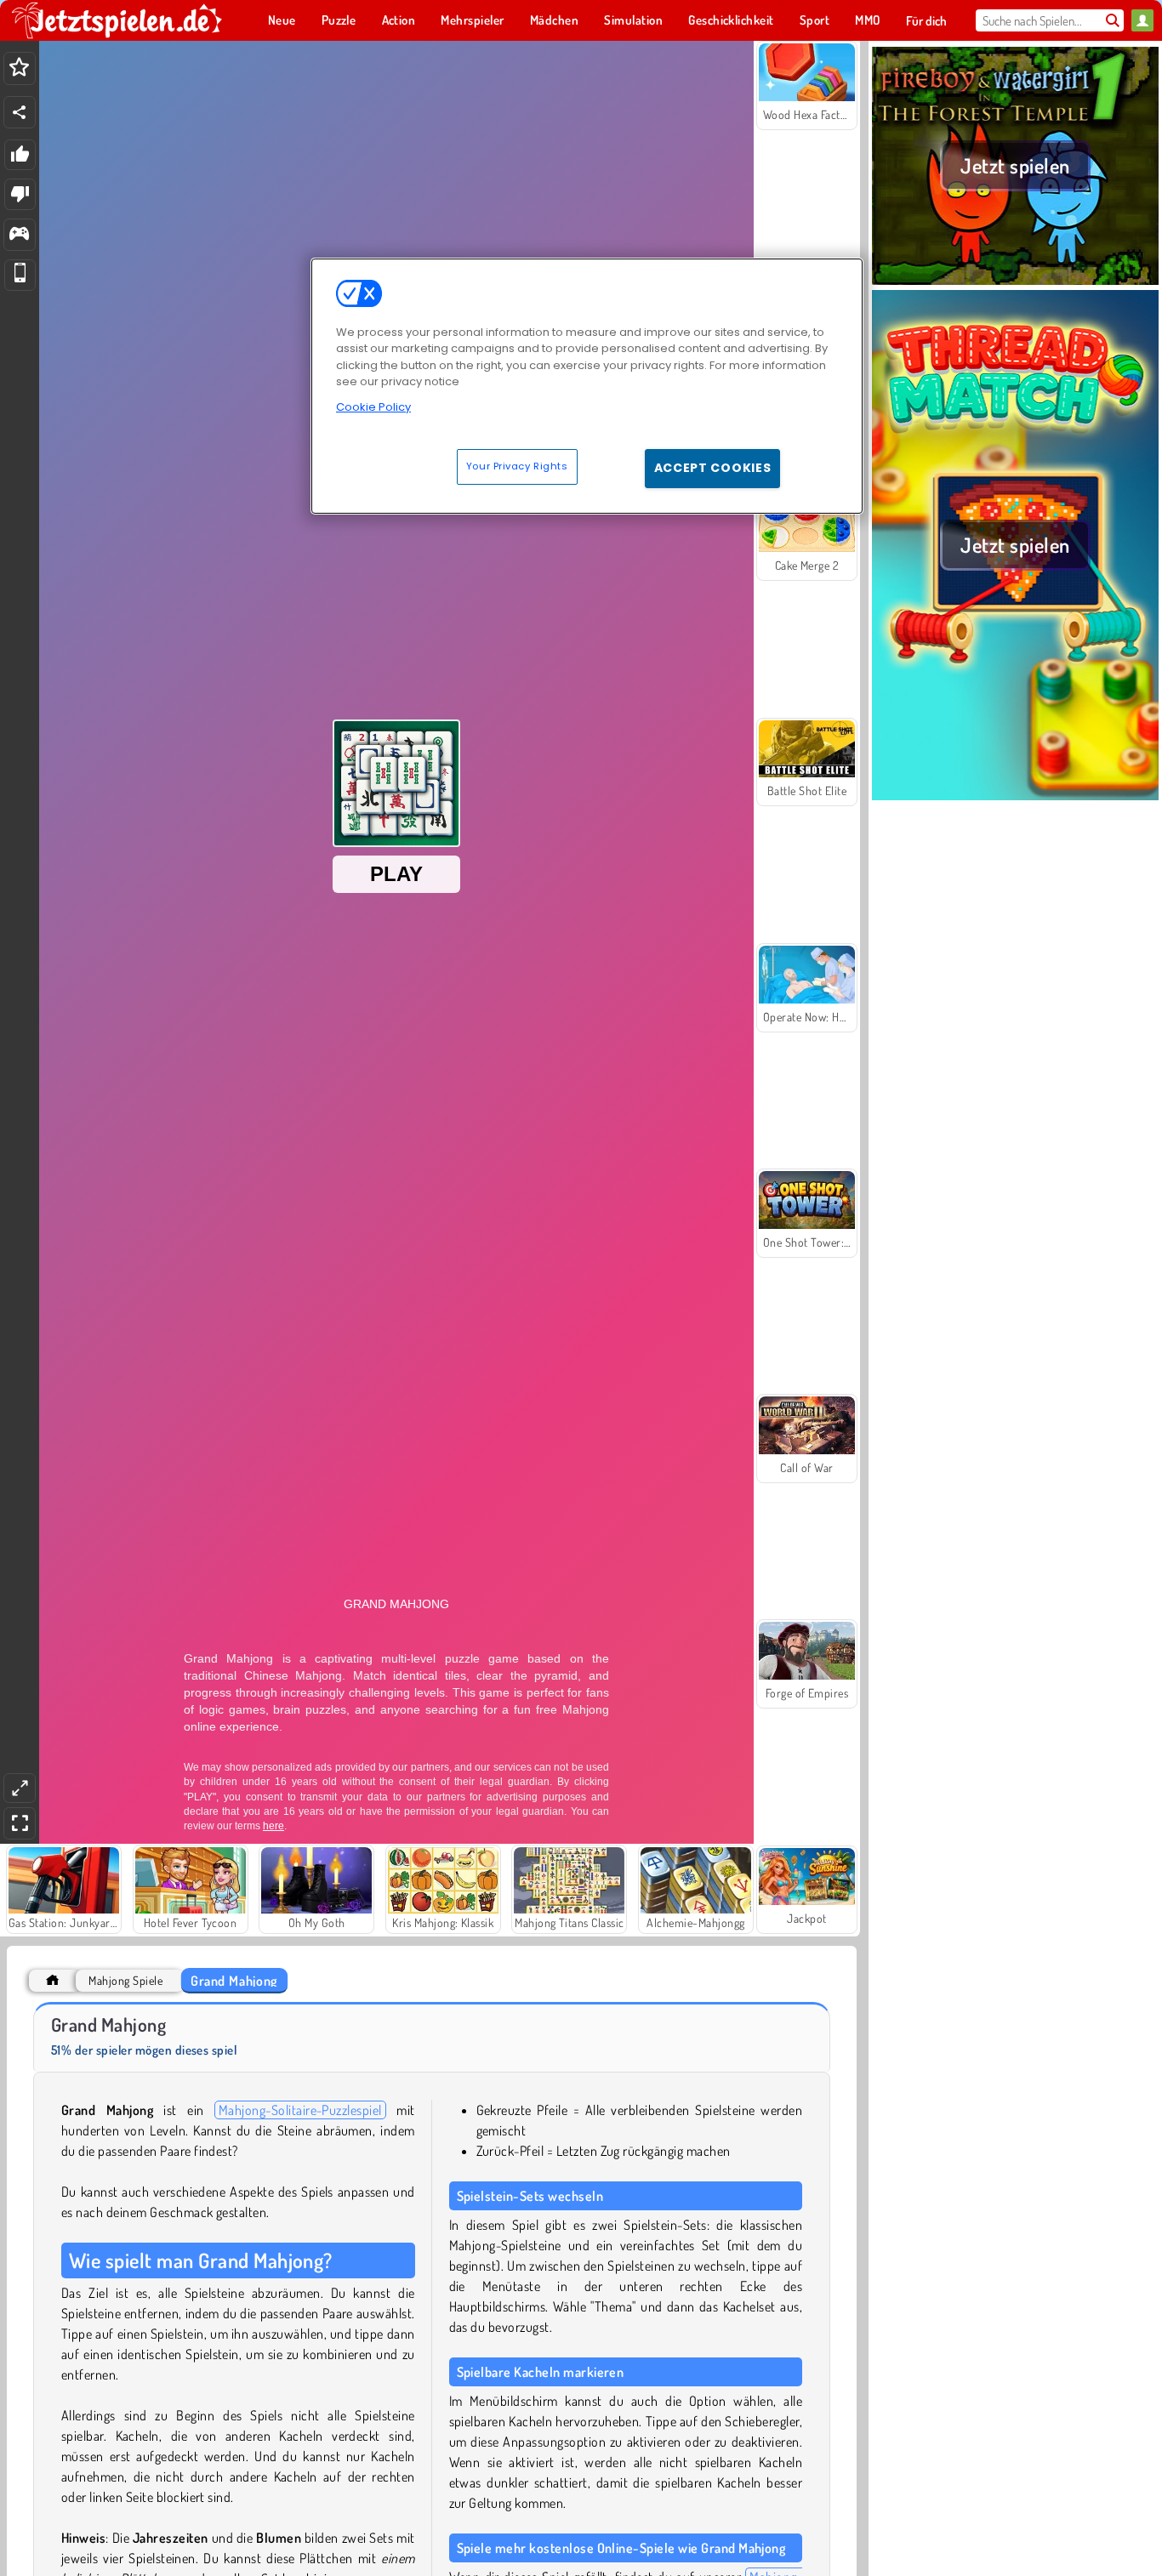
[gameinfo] (19, 235)
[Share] (20, 112)
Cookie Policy (373, 407)
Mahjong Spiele (125, 1980)
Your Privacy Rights (517, 466)
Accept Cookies (713, 468)
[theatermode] (20, 1788)
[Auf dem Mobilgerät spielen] (20, 275)
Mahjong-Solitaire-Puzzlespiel (300, 2110)
